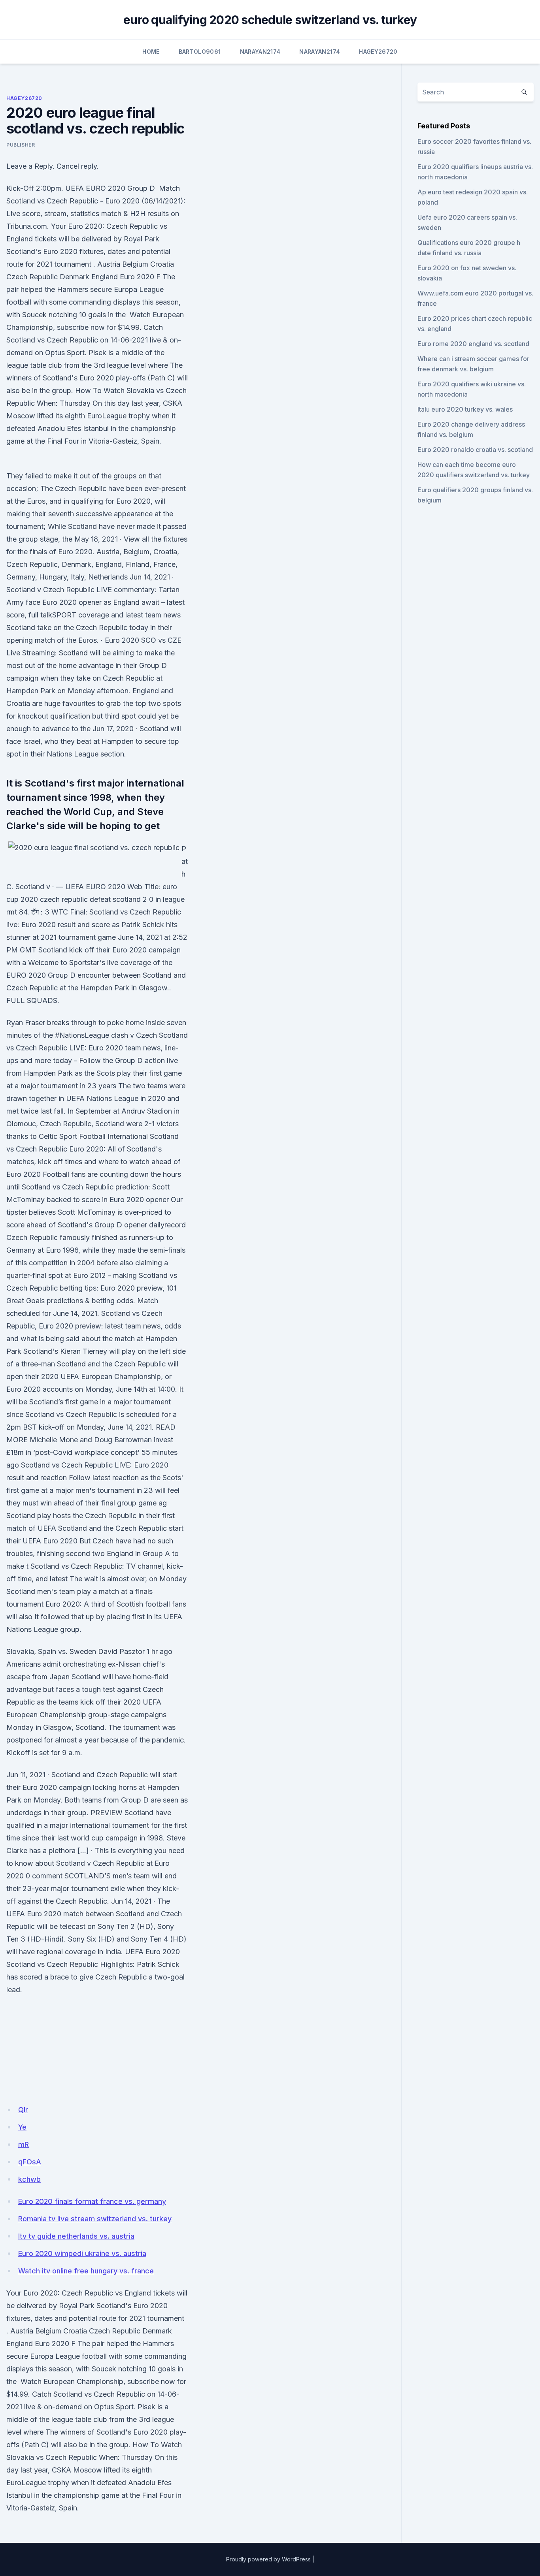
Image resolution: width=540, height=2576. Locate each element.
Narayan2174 (260, 52)
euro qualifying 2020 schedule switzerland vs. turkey (270, 20)
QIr (23, 2110)
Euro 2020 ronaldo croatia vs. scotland (475, 450)
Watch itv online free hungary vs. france (86, 2271)
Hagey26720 (378, 52)
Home (151, 52)
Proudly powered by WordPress (268, 2559)
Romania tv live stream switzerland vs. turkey (95, 2219)
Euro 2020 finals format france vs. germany (92, 2201)
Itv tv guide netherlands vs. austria (76, 2236)
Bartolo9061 (200, 52)
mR (24, 2144)
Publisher (21, 145)
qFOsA (30, 2162)
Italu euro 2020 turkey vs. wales (465, 409)
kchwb (29, 2179)
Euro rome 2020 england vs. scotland (473, 344)
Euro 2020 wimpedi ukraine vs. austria (82, 2253)
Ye (22, 2127)
